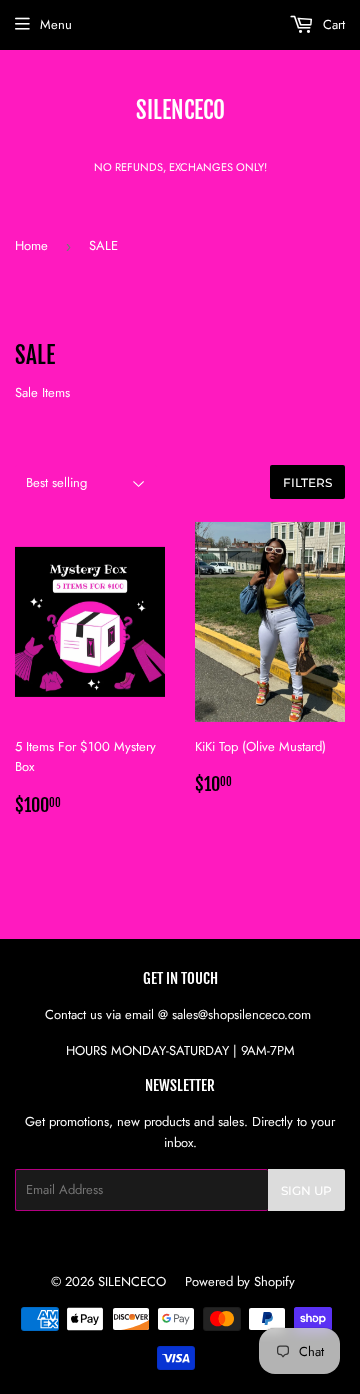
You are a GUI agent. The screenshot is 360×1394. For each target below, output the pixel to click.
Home (31, 245)
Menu (56, 24)
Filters (307, 482)
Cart (332, 24)
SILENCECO (180, 110)
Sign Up (306, 1190)
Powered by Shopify (240, 1281)
